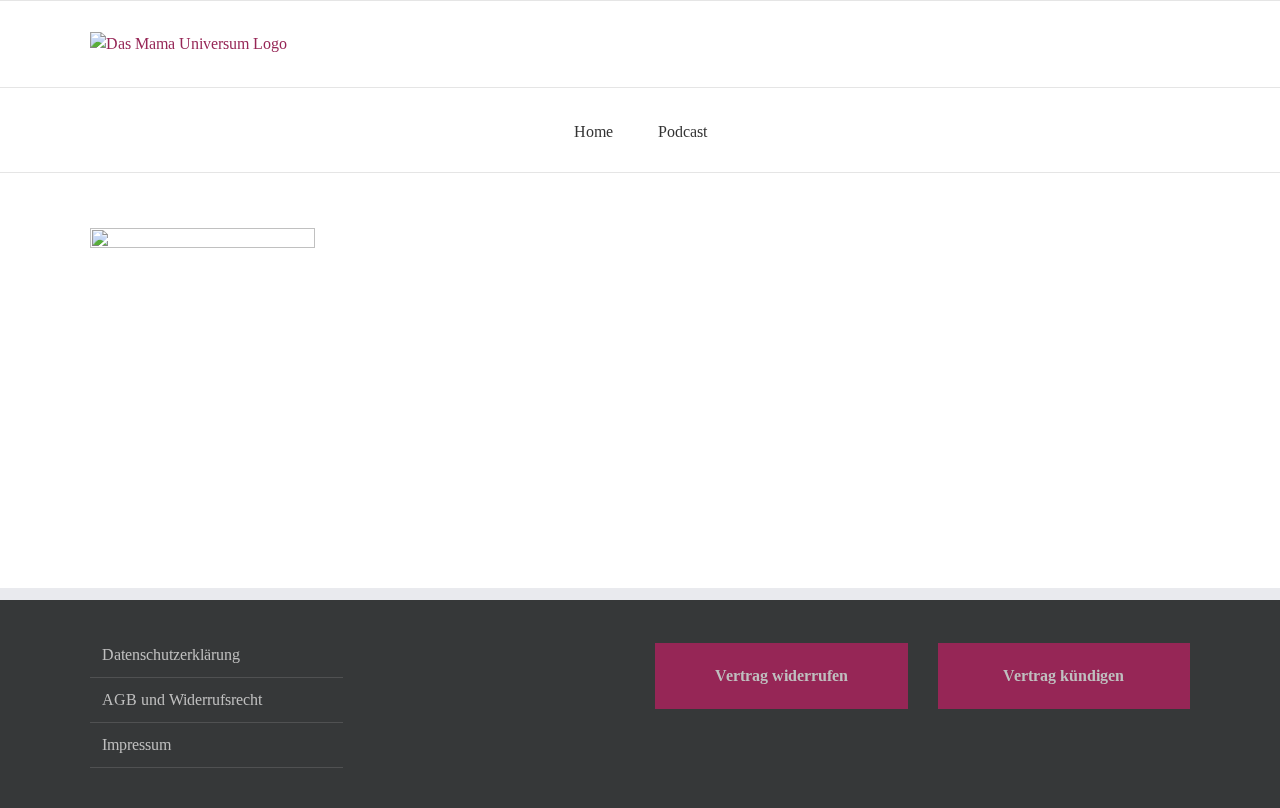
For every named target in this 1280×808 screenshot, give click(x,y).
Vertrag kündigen (1063, 675)
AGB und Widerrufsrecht (182, 699)
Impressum (136, 744)
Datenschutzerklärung (171, 654)
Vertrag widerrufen (781, 675)
